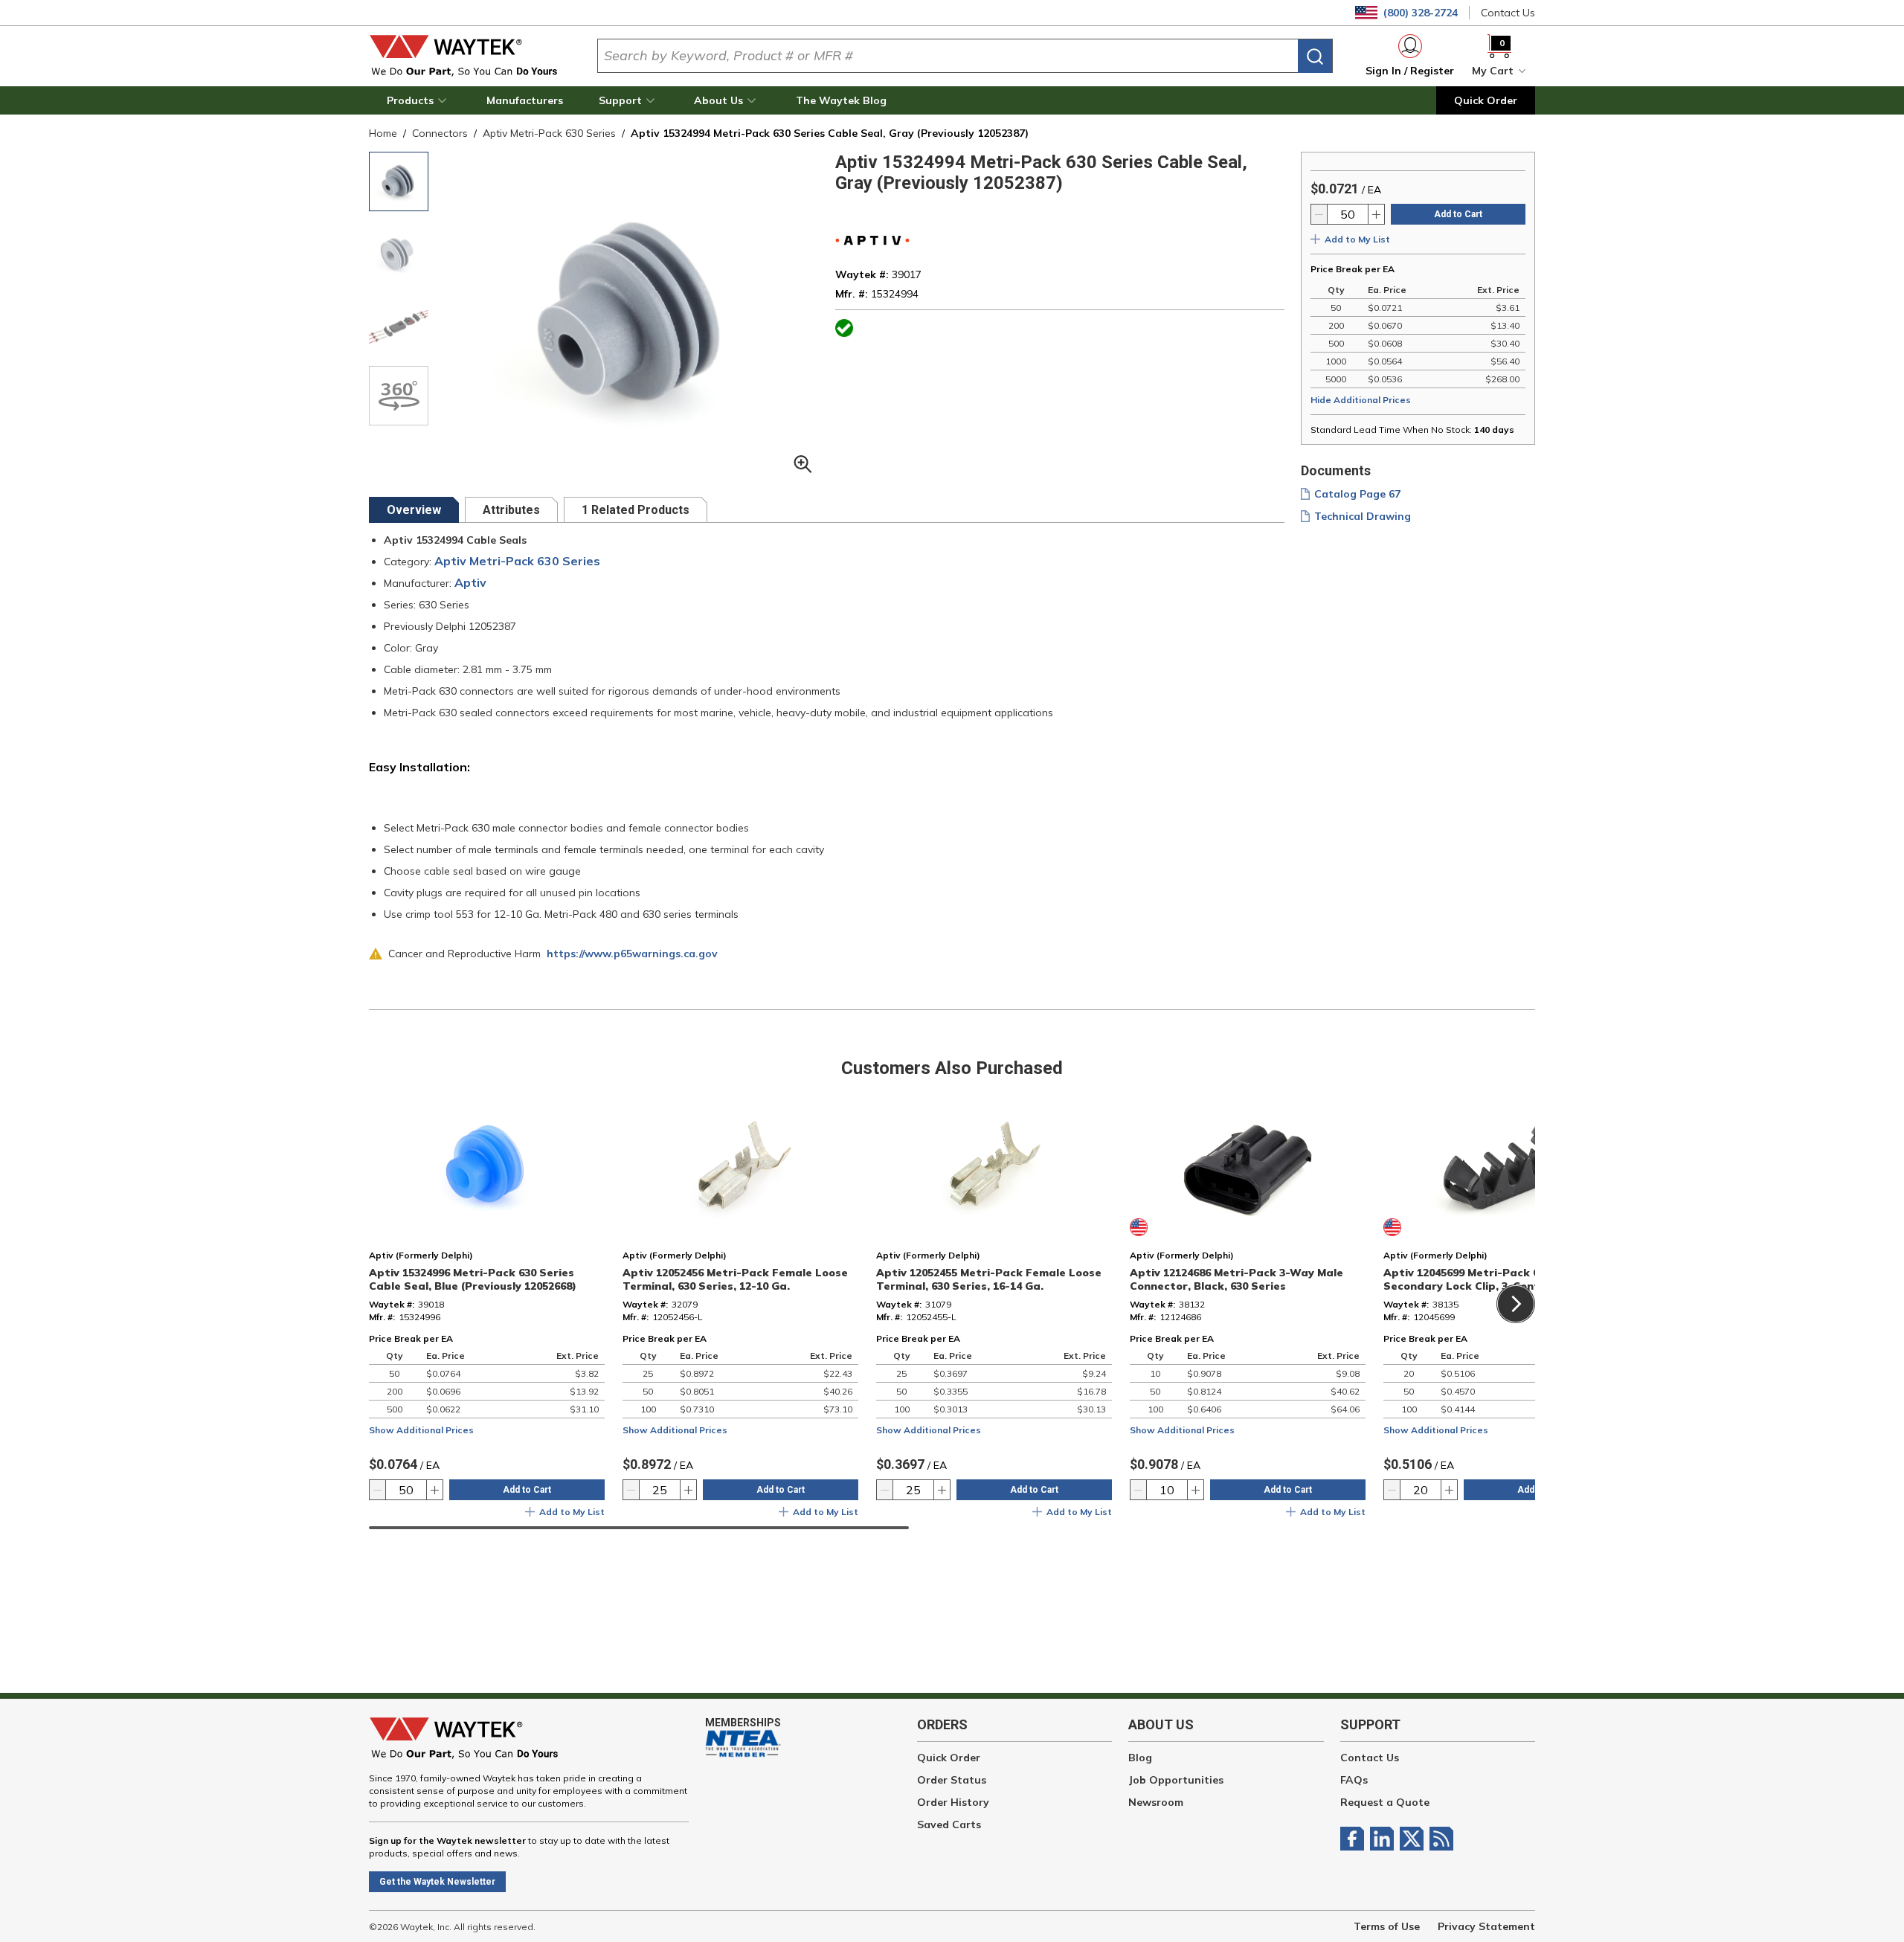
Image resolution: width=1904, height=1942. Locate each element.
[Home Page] (471, 56)
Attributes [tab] (511, 510)
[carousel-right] (1516, 1304)
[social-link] (1355, 1839)
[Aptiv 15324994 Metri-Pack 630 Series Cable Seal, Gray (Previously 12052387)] (399, 324)
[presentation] (414, 510)
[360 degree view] (399, 396)
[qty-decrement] (1319, 214)
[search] (1315, 56)
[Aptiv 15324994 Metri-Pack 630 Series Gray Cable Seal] (399, 181)
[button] (419, 100)
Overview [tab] (414, 510)
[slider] (639, 1528)
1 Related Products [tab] (636, 510)
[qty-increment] (1376, 214)
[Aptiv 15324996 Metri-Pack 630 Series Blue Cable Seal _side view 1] (399, 253)
